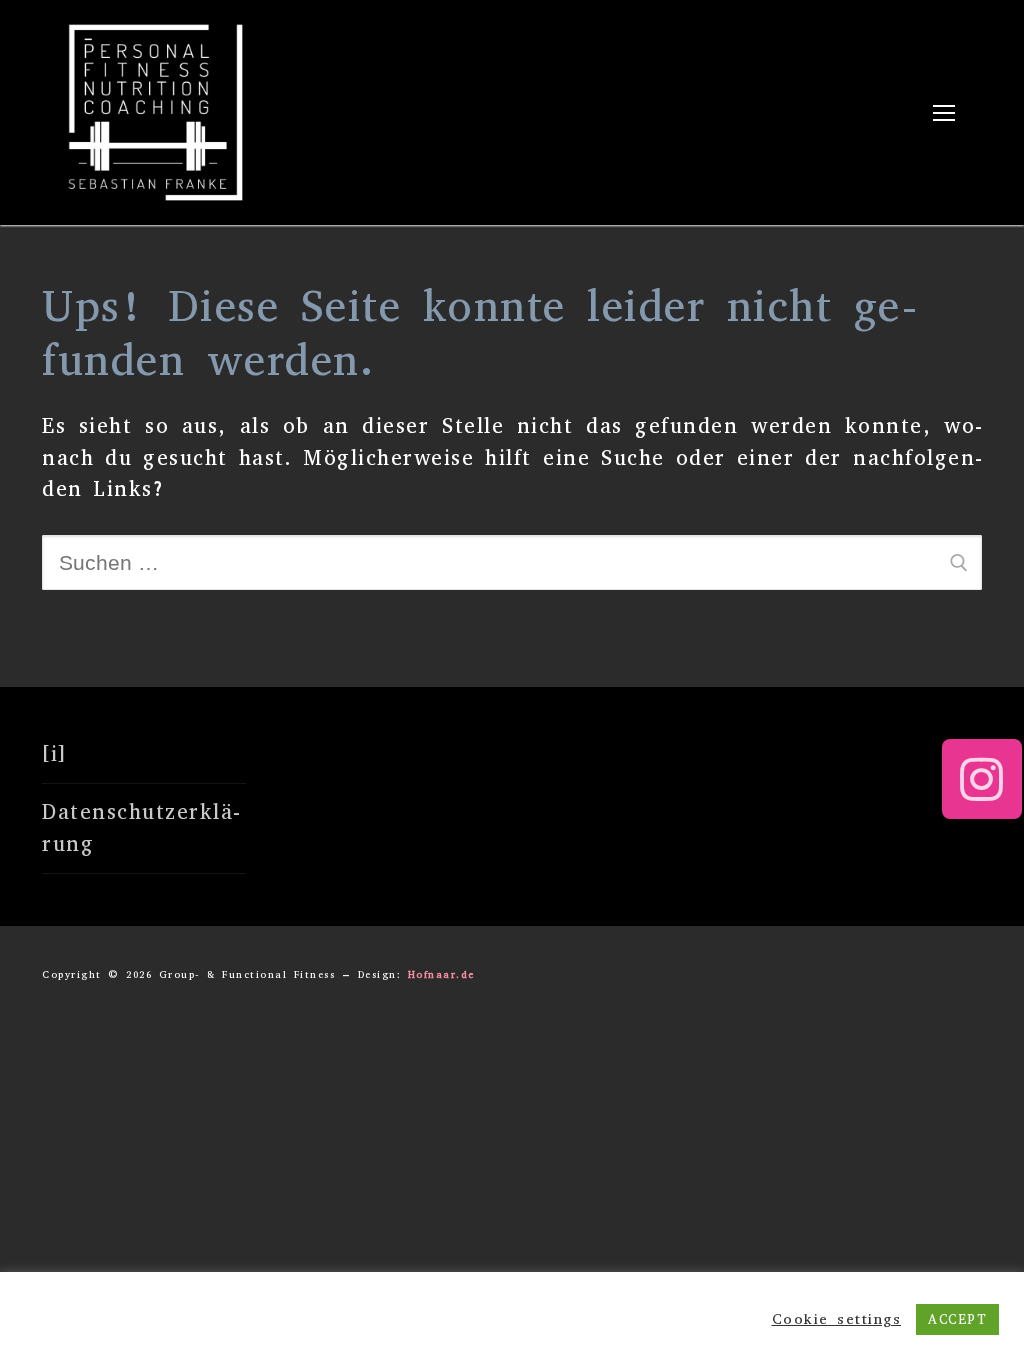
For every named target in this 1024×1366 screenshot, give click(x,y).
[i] (54, 754)
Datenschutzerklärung (141, 828)
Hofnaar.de (441, 974)
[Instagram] (982, 779)
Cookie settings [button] (837, 1319)
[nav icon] (943, 112)
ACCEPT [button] (957, 1319)
